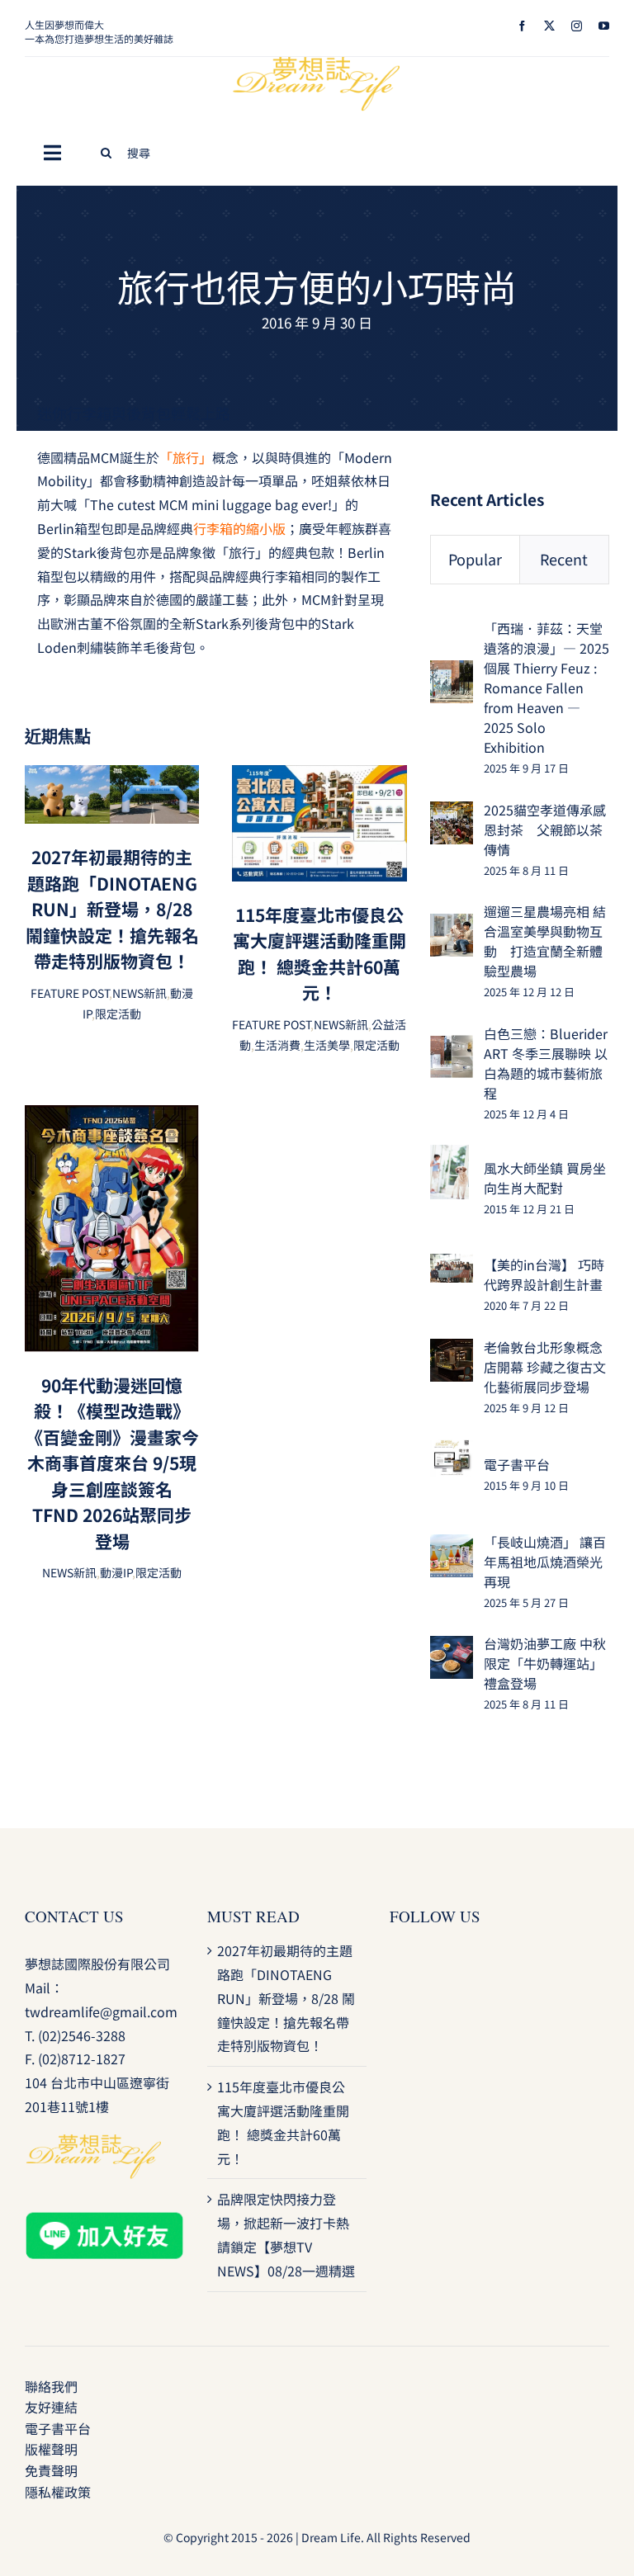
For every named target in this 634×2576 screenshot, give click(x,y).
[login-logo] (317, 64)
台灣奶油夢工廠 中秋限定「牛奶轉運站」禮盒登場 (545, 1663)
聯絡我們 (51, 2386)
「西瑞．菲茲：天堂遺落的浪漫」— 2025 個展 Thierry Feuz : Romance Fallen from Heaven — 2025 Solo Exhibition (546, 688)
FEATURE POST (70, 993)
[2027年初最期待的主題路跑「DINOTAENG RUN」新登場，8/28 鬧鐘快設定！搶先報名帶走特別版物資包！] (112, 777)
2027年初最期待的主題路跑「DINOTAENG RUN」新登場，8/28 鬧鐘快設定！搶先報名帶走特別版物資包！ (112, 909)
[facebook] (522, 26)
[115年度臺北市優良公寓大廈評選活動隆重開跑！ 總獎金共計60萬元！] (319, 777)
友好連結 (51, 2407)
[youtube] (604, 26)
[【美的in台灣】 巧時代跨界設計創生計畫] (452, 1265)
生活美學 (327, 1045)
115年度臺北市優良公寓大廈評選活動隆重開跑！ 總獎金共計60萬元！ (319, 954)
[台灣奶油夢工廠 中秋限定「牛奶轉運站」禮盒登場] (452, 1647)
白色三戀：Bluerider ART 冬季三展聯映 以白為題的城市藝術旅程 (546, 1063)
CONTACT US (74, 1916)
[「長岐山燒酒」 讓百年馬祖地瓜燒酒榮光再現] (452, 1546)
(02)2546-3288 (82, 2035)
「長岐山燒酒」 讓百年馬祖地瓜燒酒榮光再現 (545, 1562)
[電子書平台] (452, 1450)
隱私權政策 (58, 2492)
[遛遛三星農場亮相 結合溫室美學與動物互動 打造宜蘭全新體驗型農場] (452, 925)
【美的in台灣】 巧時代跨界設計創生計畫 (544, 1274)
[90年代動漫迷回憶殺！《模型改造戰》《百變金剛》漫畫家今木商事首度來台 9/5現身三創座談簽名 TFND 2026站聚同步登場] (112, 1117)
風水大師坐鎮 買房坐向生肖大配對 (545, 1178)
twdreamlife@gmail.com (101, 2011)
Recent (564, 559)
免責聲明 (51, 2470)
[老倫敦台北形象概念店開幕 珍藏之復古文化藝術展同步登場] (452, 1350)
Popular (475, 559)
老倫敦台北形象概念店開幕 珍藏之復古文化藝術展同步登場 (545, 1367)
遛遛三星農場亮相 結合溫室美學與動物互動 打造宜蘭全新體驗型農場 (545, 941)
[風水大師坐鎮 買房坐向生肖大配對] (449, 1156)
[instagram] (577, 26)
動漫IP (116, 1572)
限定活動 (118, 1014)
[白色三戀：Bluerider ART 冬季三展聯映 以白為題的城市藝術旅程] (452, 1047)
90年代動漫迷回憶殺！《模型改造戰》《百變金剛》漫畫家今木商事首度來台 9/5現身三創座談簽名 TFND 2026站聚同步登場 (112, 1463)
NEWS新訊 (140, 993)
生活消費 (277, 1045)
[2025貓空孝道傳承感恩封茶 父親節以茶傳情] (452, 813)
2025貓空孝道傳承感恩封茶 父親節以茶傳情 (545, 830)
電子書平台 (517, 1464)
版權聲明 (51, 2449)
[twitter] (549, 26)
